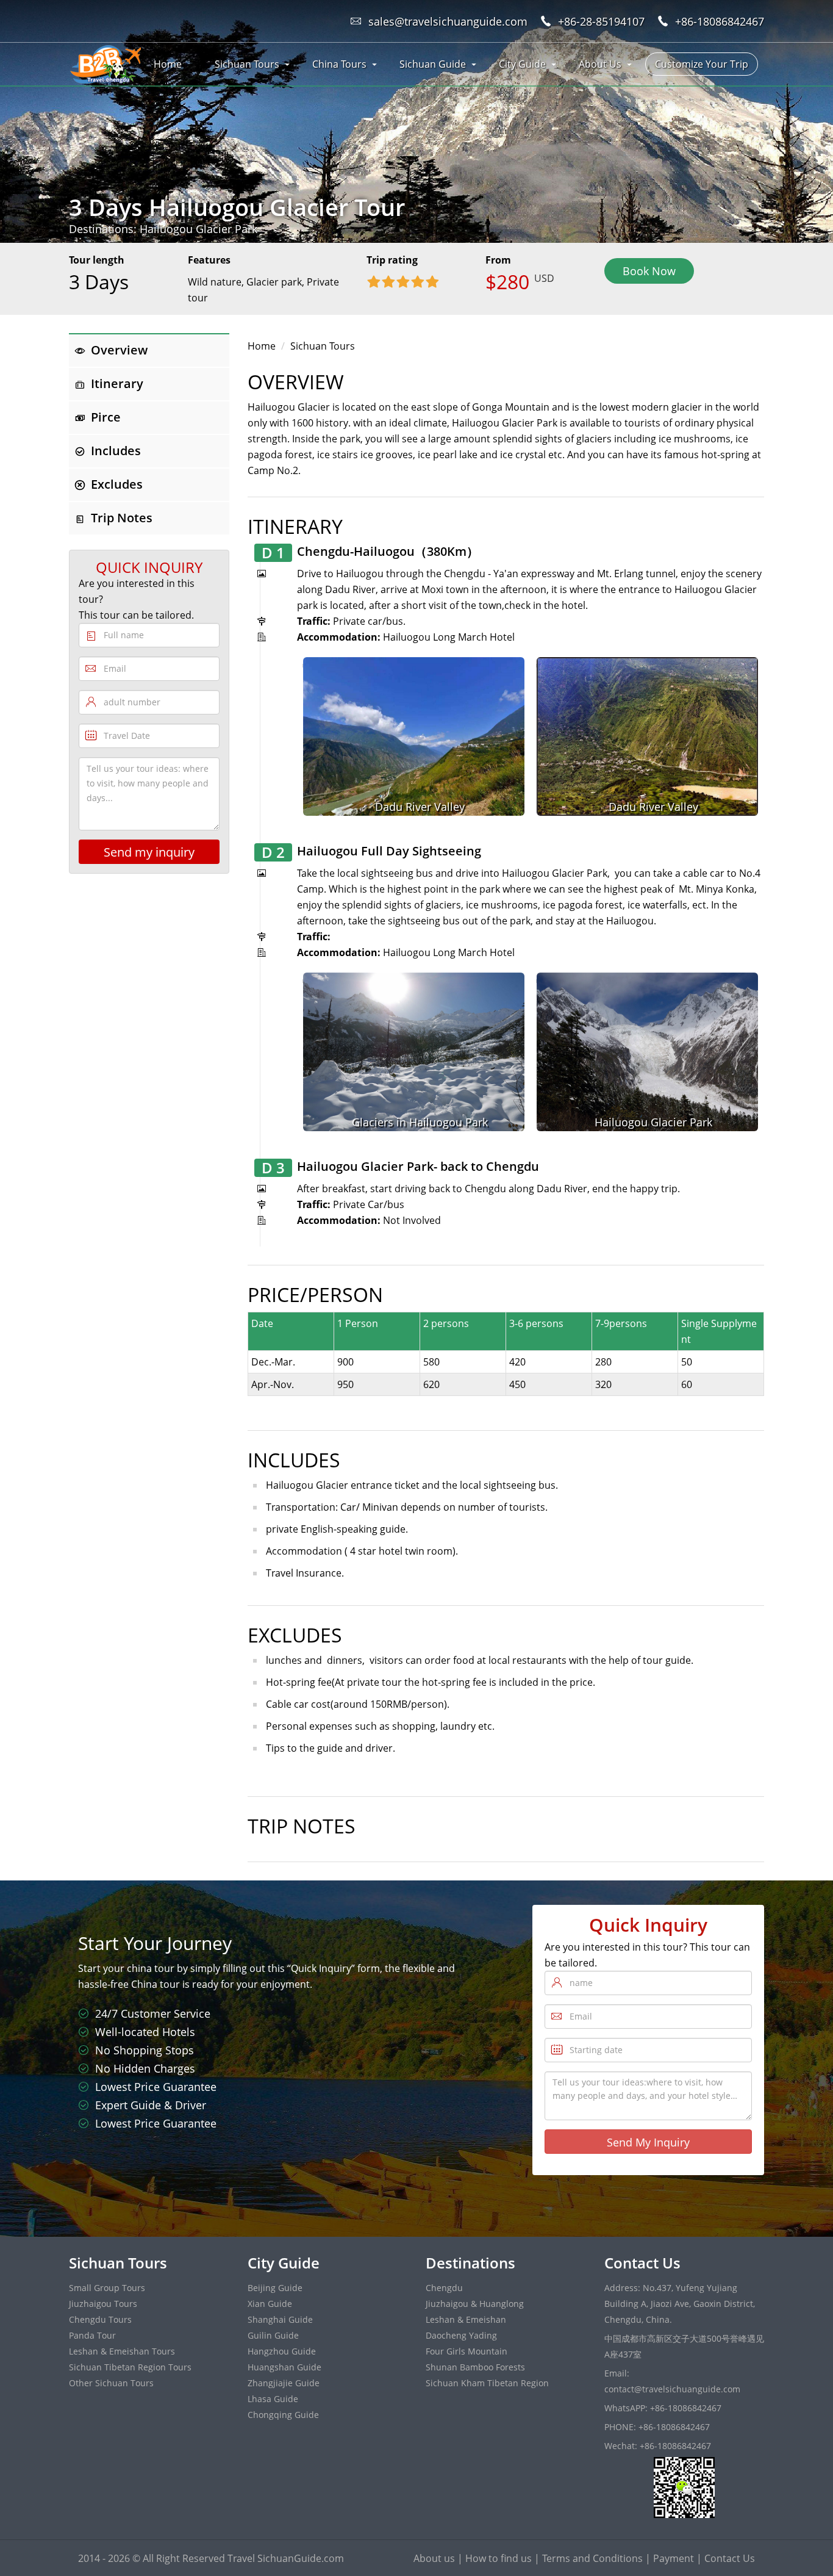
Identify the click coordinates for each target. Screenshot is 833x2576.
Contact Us (730, 2558)
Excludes (117, 484)
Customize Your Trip (702, 64)
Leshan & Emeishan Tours (122, 2351)
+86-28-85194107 (601, 21)
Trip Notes (122, 518)
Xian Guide (270, 2304)
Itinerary (117, 383)
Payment (674, 2558)
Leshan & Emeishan (466, 2319)
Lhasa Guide (273, 2399)
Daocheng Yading (461, 2335)
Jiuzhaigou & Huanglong (475, 2304)
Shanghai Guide (280, 2319)
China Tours (339, 64)
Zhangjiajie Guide (284, 2383)
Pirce (106, 417)
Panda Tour (92, 2335)
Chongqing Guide (283, 2415)
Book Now (649, 271)
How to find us (499, 2558)
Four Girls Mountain (467, 2351)
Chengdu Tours (100, 2319)
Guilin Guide (273, 2335)
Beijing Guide (275, 2288)
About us (434, 2558)
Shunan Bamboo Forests (475, 2367)
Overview (119, 350)
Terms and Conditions (592, 2558)
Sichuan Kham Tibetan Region (487, 2383)
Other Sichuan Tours (111, 2383)
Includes (116, 451)
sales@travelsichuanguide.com (448, 21)
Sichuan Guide (433, 64)
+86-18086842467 (720, 21)
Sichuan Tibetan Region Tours (130, 2367)
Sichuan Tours (247, 64)
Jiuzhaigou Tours (103, 2304)
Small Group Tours (107, 2288)
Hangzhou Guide (282, 2351)
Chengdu (444, 2288)
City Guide (522, 64)
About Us (600, 64)
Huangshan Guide (284, 2367)
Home (168, 64)
